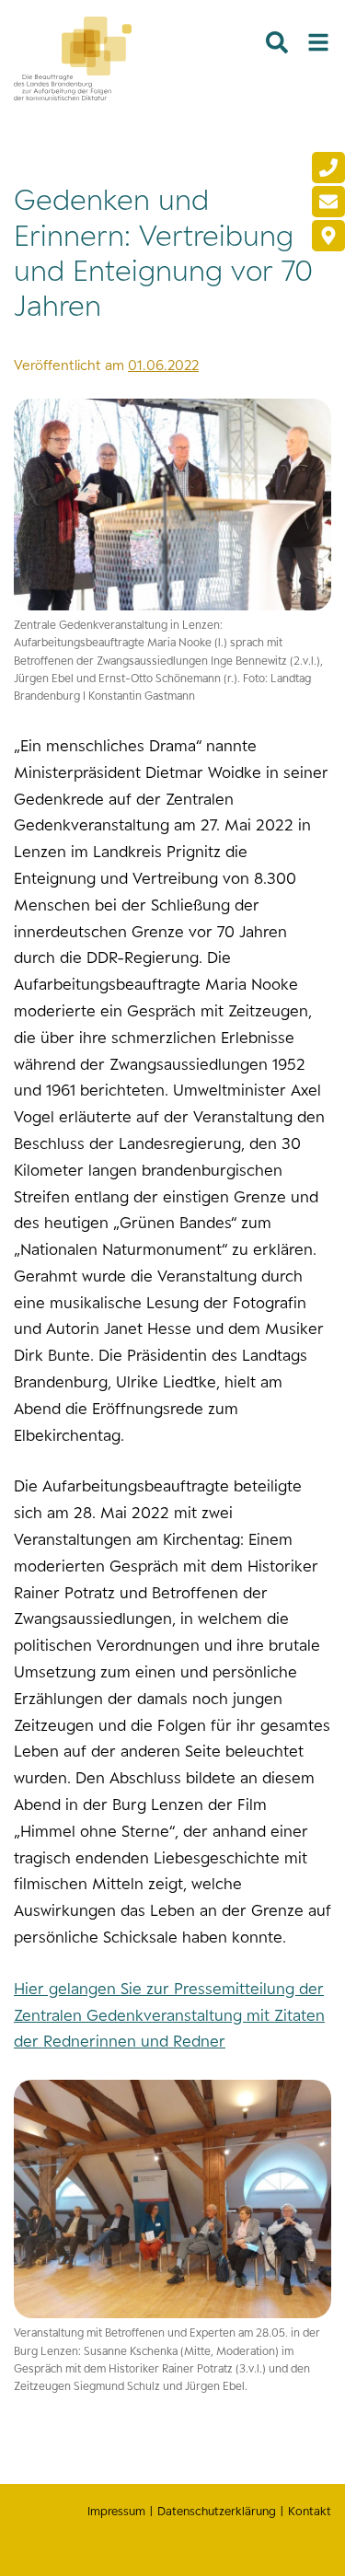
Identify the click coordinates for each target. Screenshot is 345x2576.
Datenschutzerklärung (217, 2511)
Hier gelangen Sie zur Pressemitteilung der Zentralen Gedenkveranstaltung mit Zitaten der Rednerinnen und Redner (169, 2015)
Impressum (116, 2511)
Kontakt (310, 2511)
